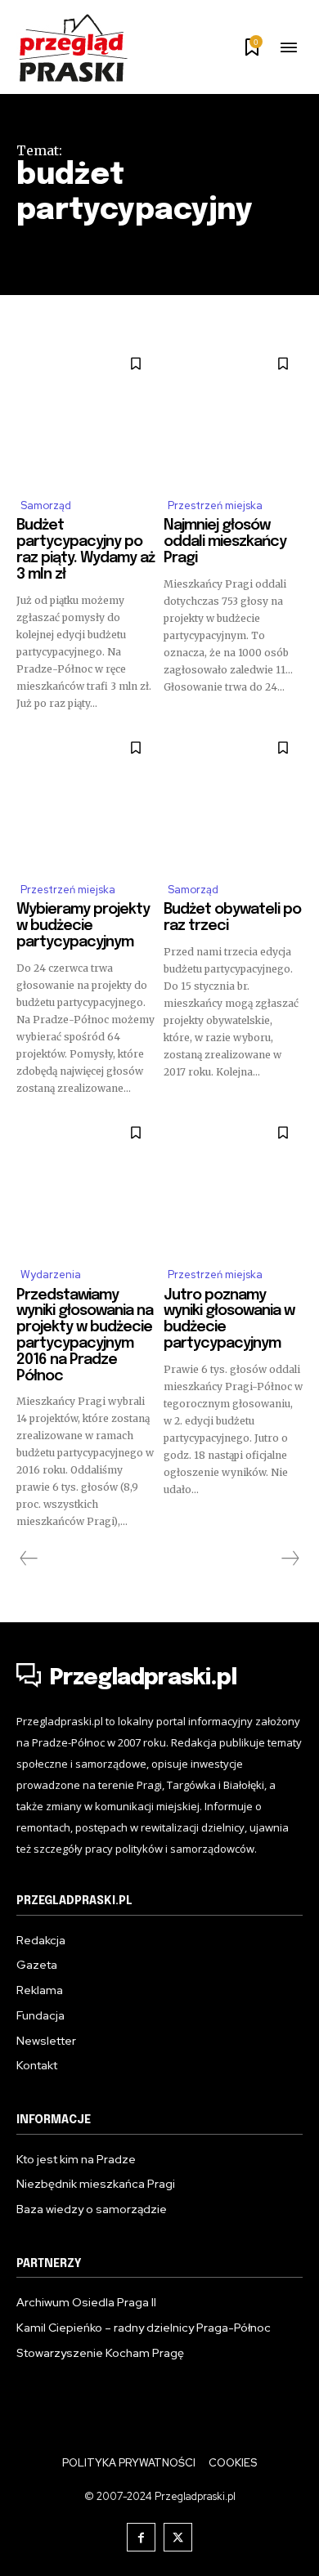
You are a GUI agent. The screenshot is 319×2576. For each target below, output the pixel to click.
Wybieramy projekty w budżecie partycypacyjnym (83, 926)
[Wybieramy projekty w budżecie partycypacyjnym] (86, 798)
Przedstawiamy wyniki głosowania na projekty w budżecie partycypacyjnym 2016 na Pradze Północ (85, 1336)
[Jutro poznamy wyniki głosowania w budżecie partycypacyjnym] (233, 1183)
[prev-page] (29, 1559)
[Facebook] (141, 2537)
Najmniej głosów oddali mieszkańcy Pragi (225, 542)
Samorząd (46, 505)
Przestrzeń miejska (215, 505)
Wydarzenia (51, 1275)
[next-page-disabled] (290, 1559)
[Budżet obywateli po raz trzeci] (233, 798)
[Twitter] (178, 2537)
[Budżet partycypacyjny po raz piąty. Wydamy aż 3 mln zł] (86, 414)
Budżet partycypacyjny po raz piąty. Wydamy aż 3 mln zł (85, 550)
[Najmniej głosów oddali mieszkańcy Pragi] (233, 414)
